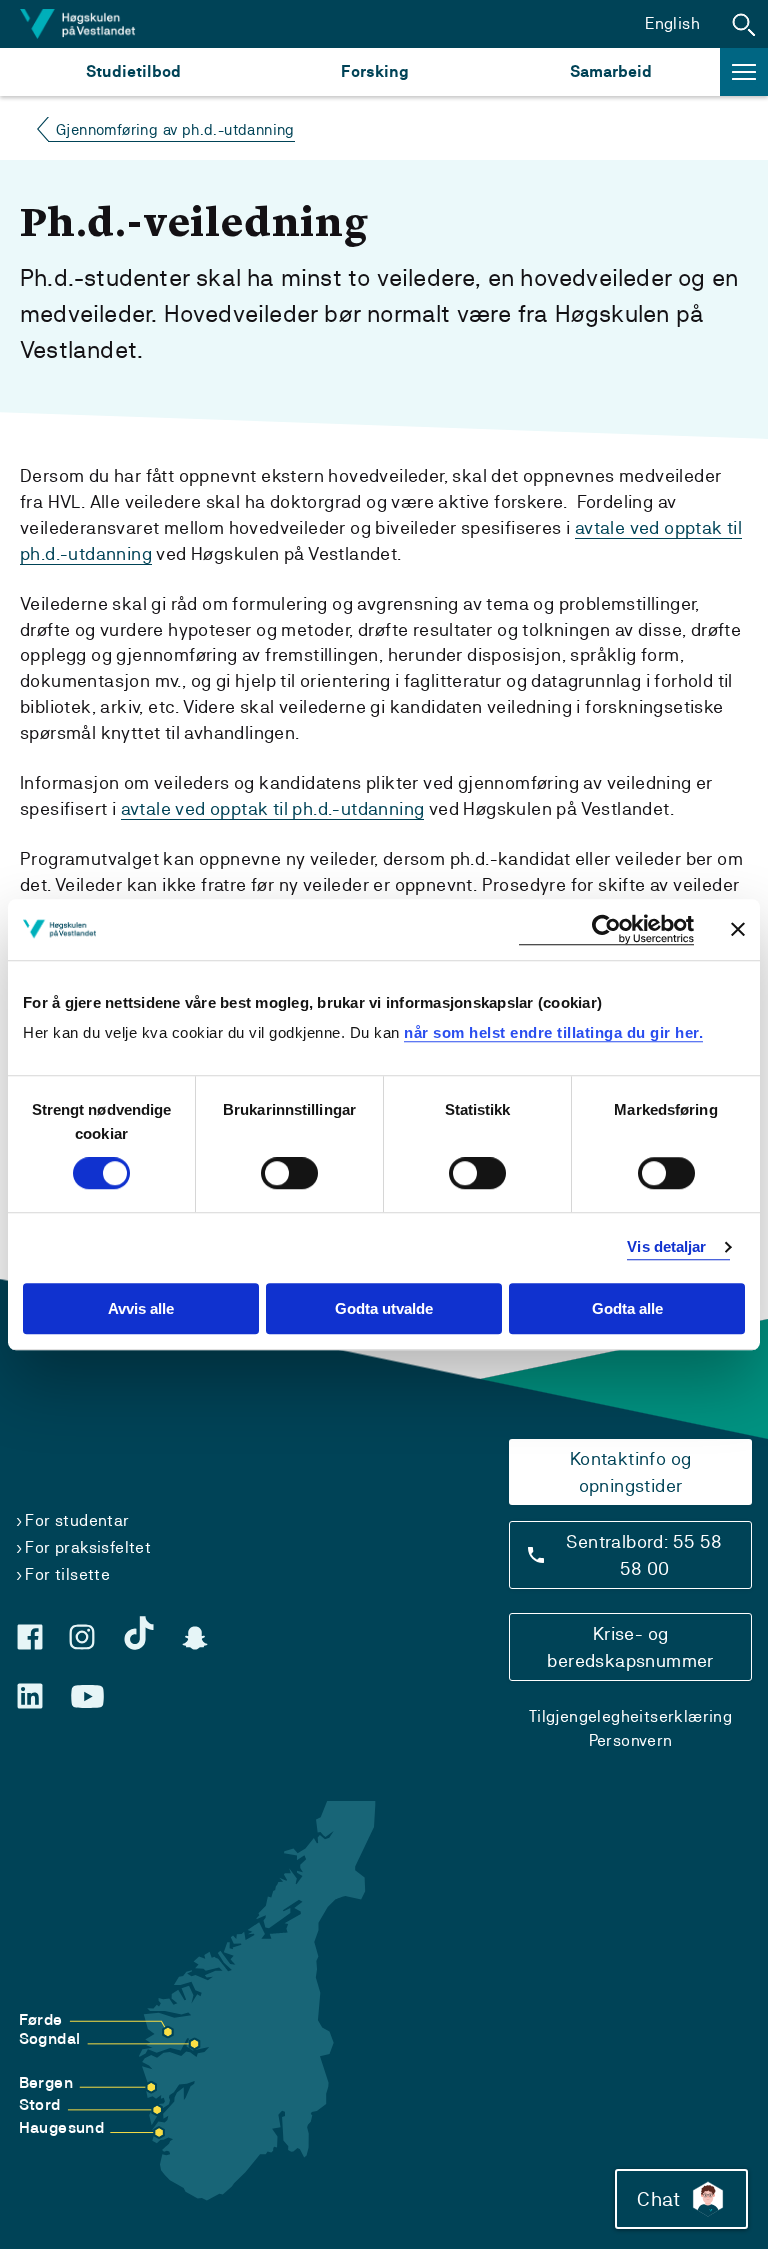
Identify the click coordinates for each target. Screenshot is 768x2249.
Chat (658, 2199)
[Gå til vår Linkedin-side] (30, 1696)
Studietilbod (133, 71)
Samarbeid (611, 71)
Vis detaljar (666, 1247)
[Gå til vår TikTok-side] (139, 1633)
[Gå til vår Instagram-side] (82, 1637)
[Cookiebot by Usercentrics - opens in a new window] (606, 929)
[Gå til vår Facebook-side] (30, 1637)
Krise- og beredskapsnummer (630, 1647)
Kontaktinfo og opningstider (631, 1472)
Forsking (375, 71)
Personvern (631, 1740)
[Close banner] (738, 929)
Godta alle (627, 1308)
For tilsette (67, 1574)
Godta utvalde (384, 1308)
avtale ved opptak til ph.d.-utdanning (273, 808)
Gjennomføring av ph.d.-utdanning (175, 129)
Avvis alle (141, 1308)
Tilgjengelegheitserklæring (630, 1716)
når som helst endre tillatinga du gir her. (553, 1032)
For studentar (77, 1520)
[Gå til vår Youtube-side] (87, 1697)
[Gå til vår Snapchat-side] (195, 1638)
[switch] (289, 1174)
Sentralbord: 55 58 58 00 (644, 1555)
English (672, 23)
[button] (744, 24)
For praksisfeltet (88, 1547)
